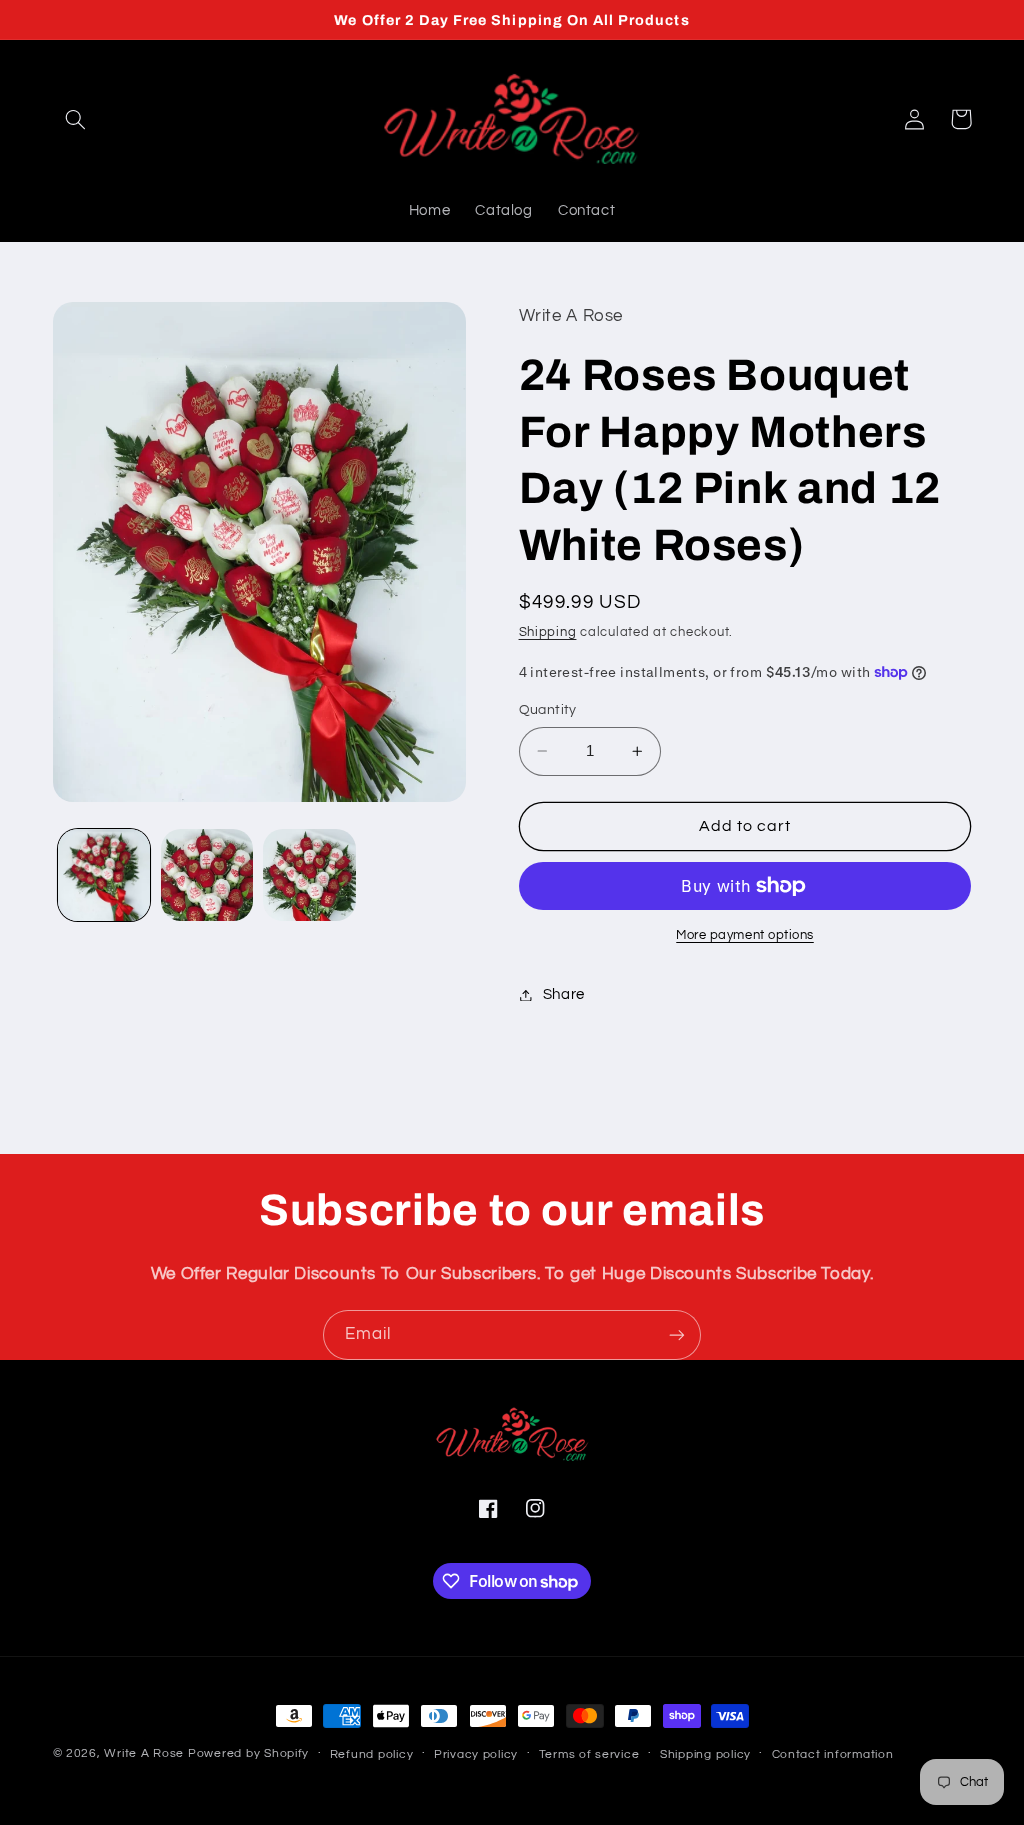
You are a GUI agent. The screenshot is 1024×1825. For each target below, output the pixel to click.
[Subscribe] (677, 1334)
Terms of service (589, 1754)
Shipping (548, 632)
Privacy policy (476, 1754)
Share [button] (564, 994)
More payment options (745, 935)
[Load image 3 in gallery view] (309, 875)
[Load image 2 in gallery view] (207, 875)
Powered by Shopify (248, 1753)
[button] (76, 119)
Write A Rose (144, 1753)
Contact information (833, 1754)
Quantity (548, 710)
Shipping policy (705, 1754)
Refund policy (372, 1754)
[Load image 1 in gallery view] (104, 875)
